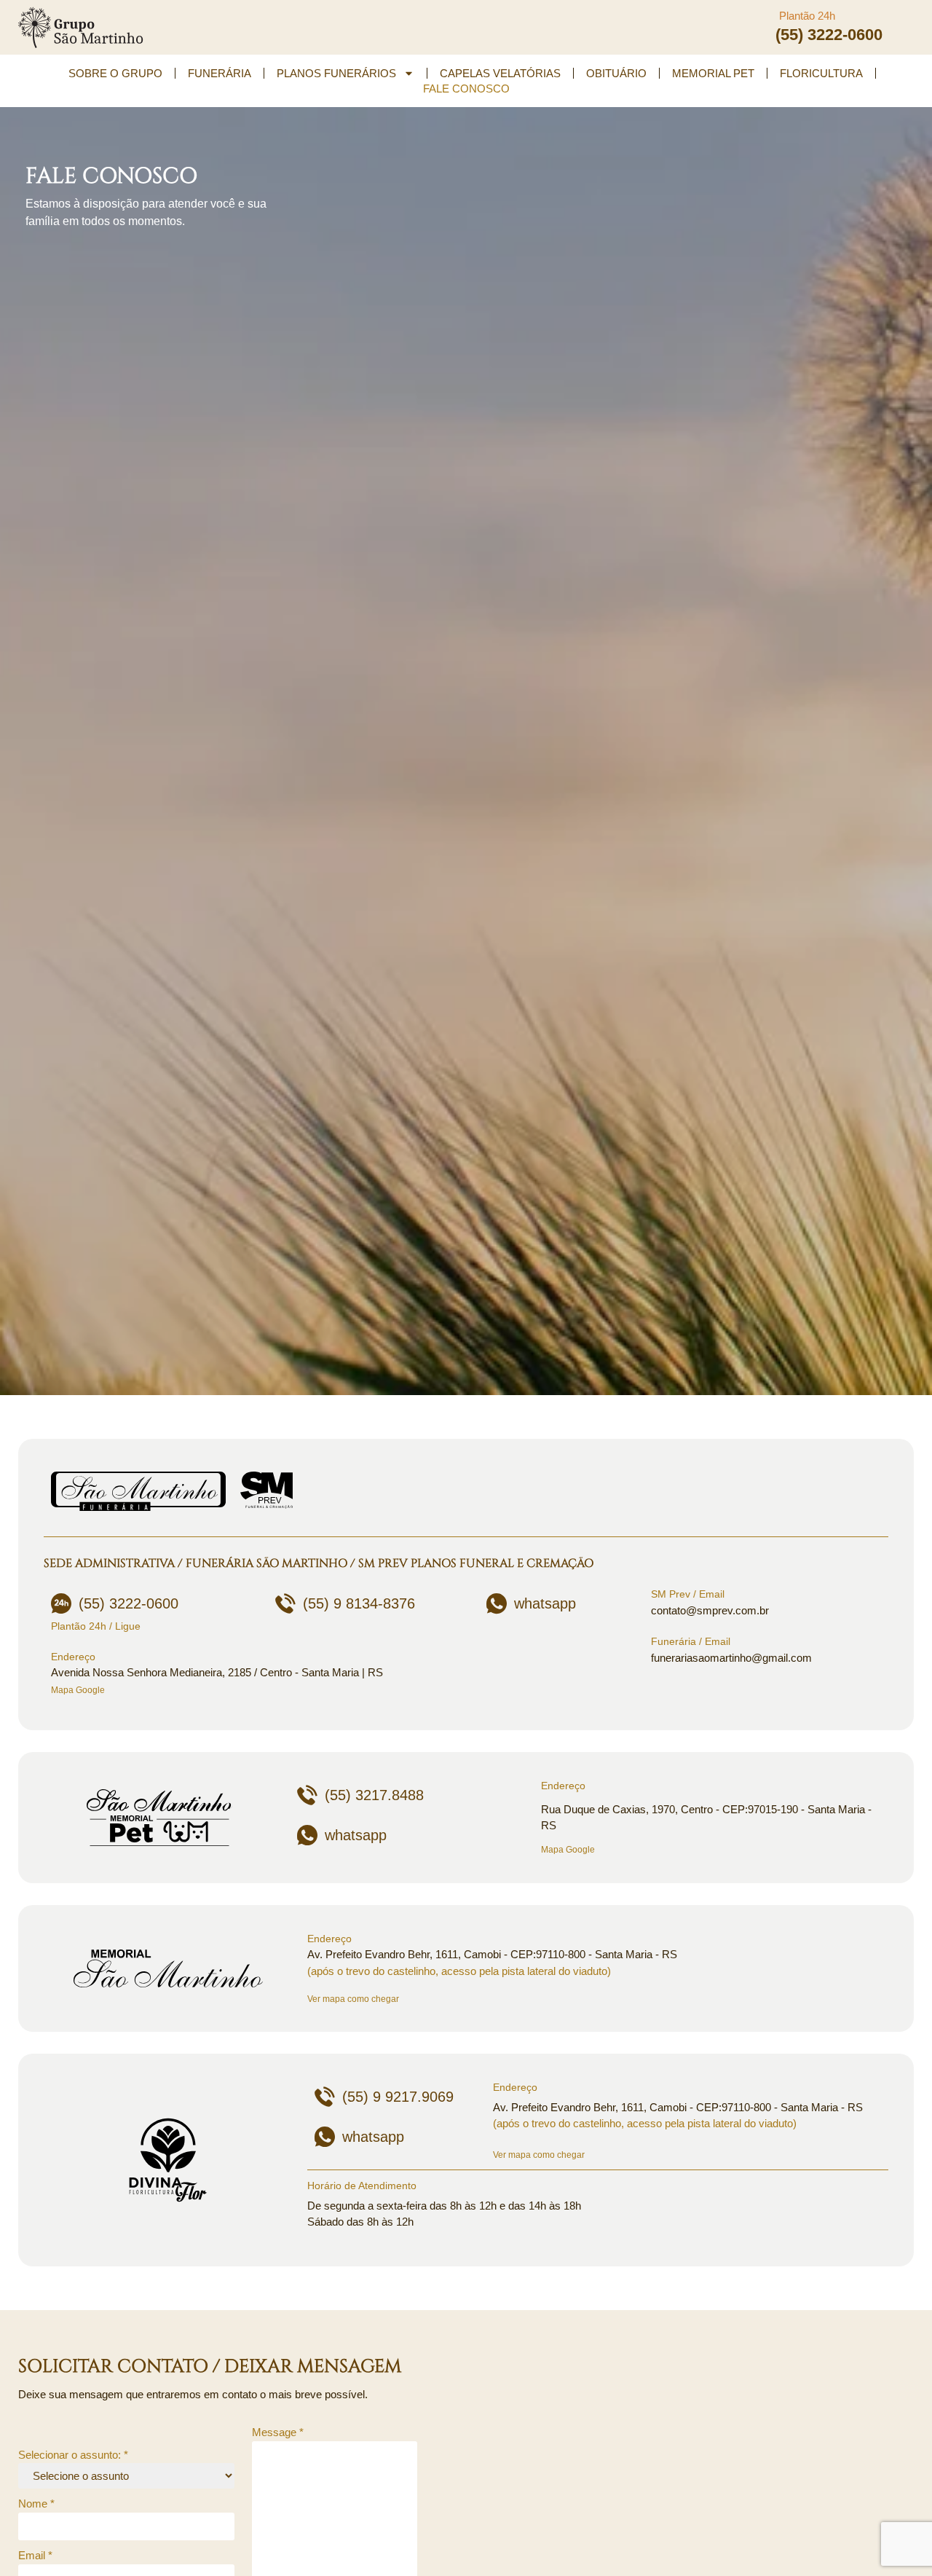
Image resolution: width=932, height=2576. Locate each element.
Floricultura (821, 73)
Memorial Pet (713, 73)
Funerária (220, 73)
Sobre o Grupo (115, 73)
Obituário (616, 73)
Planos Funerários (336, 73)
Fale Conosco (466, 89)
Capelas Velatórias (500, 73)
